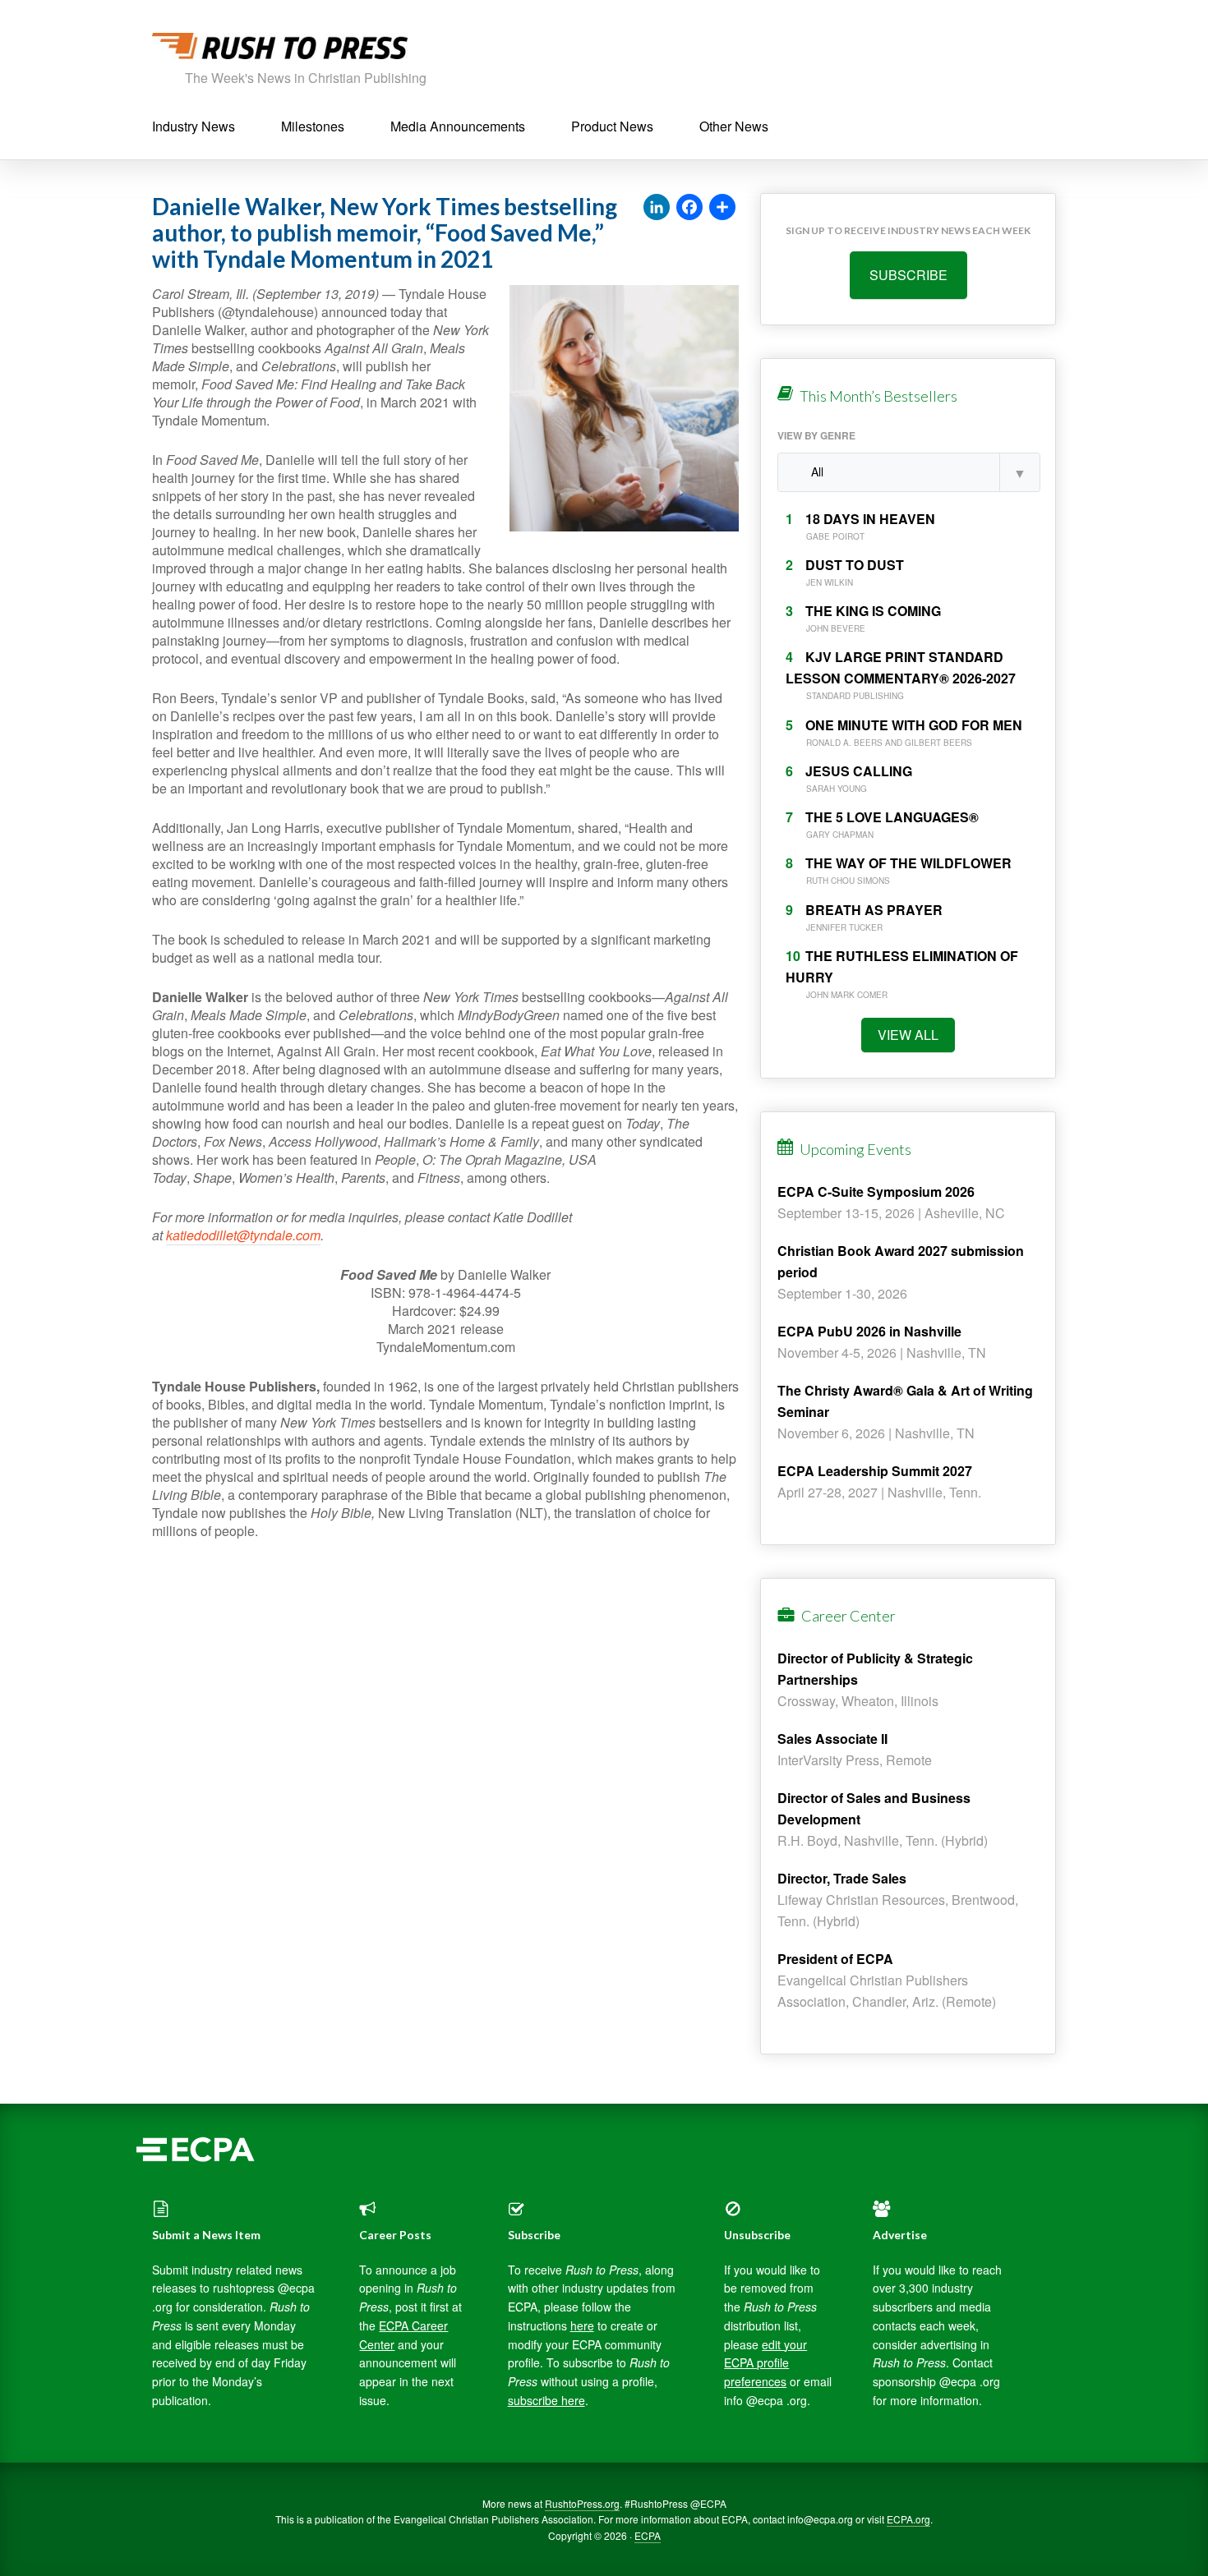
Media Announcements (458, 126)
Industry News (194, 126)
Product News (612, 126)
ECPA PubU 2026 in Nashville (869, 1331)
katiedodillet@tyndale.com (243, 1235)
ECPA (648, 2535)
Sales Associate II (832, 1739)
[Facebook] (689, 208)
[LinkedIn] (657, 208)
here (582, 2325)
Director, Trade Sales (842, 1878)
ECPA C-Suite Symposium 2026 (876, 1191)
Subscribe (908, 275)
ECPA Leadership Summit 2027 (875, 1471)
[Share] (722, 208)
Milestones (313, 126)
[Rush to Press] (280, 51)
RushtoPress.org (582, 2503)
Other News (734, 126)
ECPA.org (908, 2519)
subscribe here (546, 2400)
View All (908, 1035)
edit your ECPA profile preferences (765, 2363)
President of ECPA (835, 1959)
